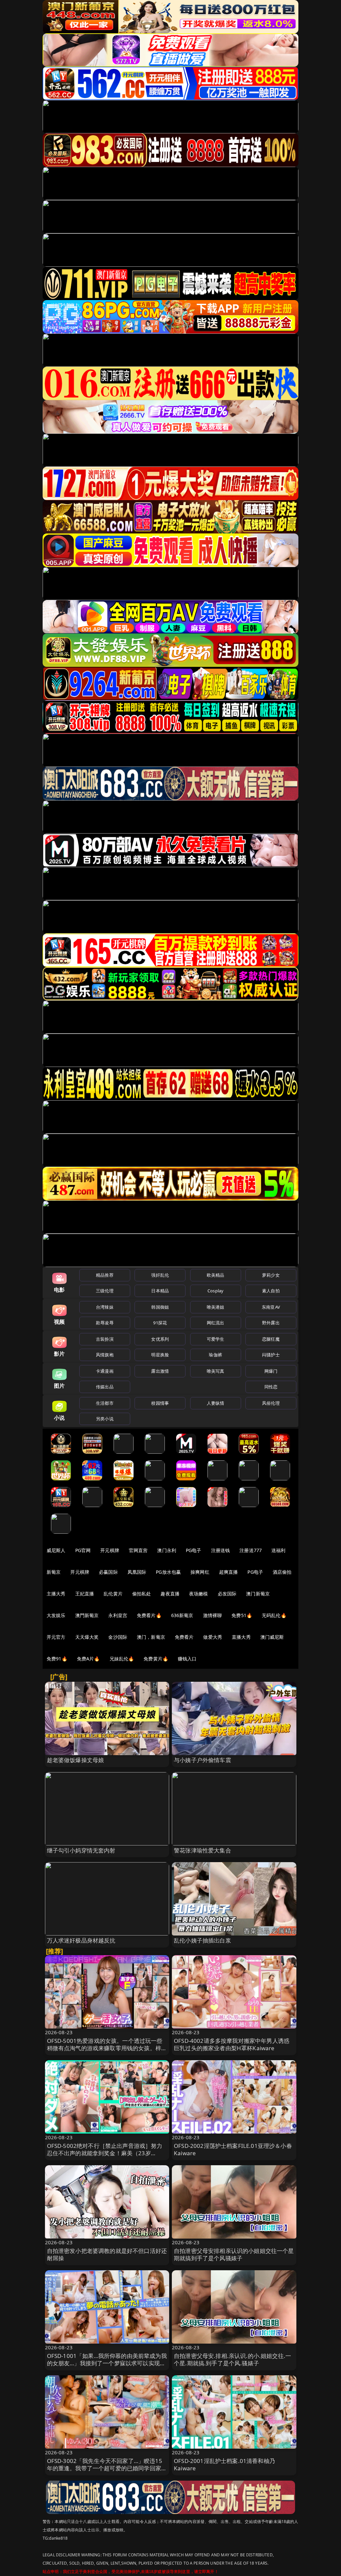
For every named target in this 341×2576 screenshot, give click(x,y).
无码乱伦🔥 (274, 1615)
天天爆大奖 (87, 1637)
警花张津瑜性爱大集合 (202, 1850)
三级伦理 (105, 1291)
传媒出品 (105, 1387)
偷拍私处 (142, 1594)
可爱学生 (216, 1339)
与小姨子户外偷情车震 (202, 1760)
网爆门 (271, 1371)
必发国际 (227, 1594)
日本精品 (160, 1291)
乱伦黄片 (113, 1594)
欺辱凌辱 (105, 1323)
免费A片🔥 (88, 1659)
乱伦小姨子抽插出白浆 (202, 1940)
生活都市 (105, 1403)
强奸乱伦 (160, 1275)
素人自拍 (271, 1291)
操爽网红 (200, 1572)
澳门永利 (167, 1550)
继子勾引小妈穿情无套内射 (81, 1850)
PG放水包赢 (168, 1572)
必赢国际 (108, 1572)
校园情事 (160, 1403)
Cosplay (215, 1291)
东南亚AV (271, 1307)
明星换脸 (160, 1355)
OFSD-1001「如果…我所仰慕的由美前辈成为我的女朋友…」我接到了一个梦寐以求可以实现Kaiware (107, 2363)
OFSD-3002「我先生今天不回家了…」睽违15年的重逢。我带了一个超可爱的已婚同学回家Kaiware (105, 2468)
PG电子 (194, 1550)
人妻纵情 (216, 1403)
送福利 (278, 1550)
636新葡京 (182, 1615)
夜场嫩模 (199, 1594)
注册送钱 (221, 1550)
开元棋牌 (110, 1550)
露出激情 (160, 1371)
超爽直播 (229, 1572)
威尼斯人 (56, 1550)
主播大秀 (56, 1594)
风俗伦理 (271, 1403)
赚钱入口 (187, 1659)
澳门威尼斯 (272, 1637)
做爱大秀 (213, 1637)
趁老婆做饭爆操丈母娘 (76, 1760)
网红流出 (216, 1323)
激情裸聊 (213, 1615)
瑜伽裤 (215, 1355)
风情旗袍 (105, 1355)
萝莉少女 (271, 1275)
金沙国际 (118, 1637)
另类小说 (105, 1419)
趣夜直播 (170, 1594)
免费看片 (184, 1637)
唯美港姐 (216, 1307)
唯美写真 (216, 1371)
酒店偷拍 (282, 1572)
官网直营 (138, 1550)
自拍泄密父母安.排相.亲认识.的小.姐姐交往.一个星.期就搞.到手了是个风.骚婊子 (232, 2359)
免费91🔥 (57, 1659)
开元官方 (56, 1637)
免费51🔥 (242, 1615)
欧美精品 (216, 1275)
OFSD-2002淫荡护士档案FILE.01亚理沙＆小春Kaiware (233, 2149)
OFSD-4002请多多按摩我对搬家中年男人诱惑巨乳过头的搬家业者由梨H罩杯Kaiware (232, 2044)
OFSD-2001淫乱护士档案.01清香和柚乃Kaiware (224, 2464)
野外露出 (271, 1323)
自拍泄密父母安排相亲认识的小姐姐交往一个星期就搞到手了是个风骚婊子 (234, 2254)
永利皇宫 (118, 1615)
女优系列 (160, 1339)
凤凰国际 (137, 1572)
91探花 (160, 1323)
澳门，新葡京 (151, 1637)
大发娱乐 (56, 1615)
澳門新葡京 (87, 1615)
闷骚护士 (271, 1355)
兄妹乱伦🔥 (122, 1659)
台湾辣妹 (105, 1307)
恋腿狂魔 (271, 1339)
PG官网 (83, 1550)
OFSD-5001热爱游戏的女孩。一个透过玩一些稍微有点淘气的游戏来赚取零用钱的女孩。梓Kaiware (105, 2048)
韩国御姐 (160, 1307)
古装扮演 (105, 1339)
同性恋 (271, 1387)
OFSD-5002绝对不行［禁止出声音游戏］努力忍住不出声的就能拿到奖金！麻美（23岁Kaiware (105, 2153)
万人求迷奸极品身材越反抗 (81, 1940)
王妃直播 (85, 1594)
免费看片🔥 (149, 1615)
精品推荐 (105, 1275)
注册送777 (251, 1550)
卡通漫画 (105, 1371)
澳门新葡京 (258, 1594)
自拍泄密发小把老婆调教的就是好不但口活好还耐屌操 (107, 2254)
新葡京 (54, 1572)
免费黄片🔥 (156, 1659)
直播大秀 (241, 1637)
